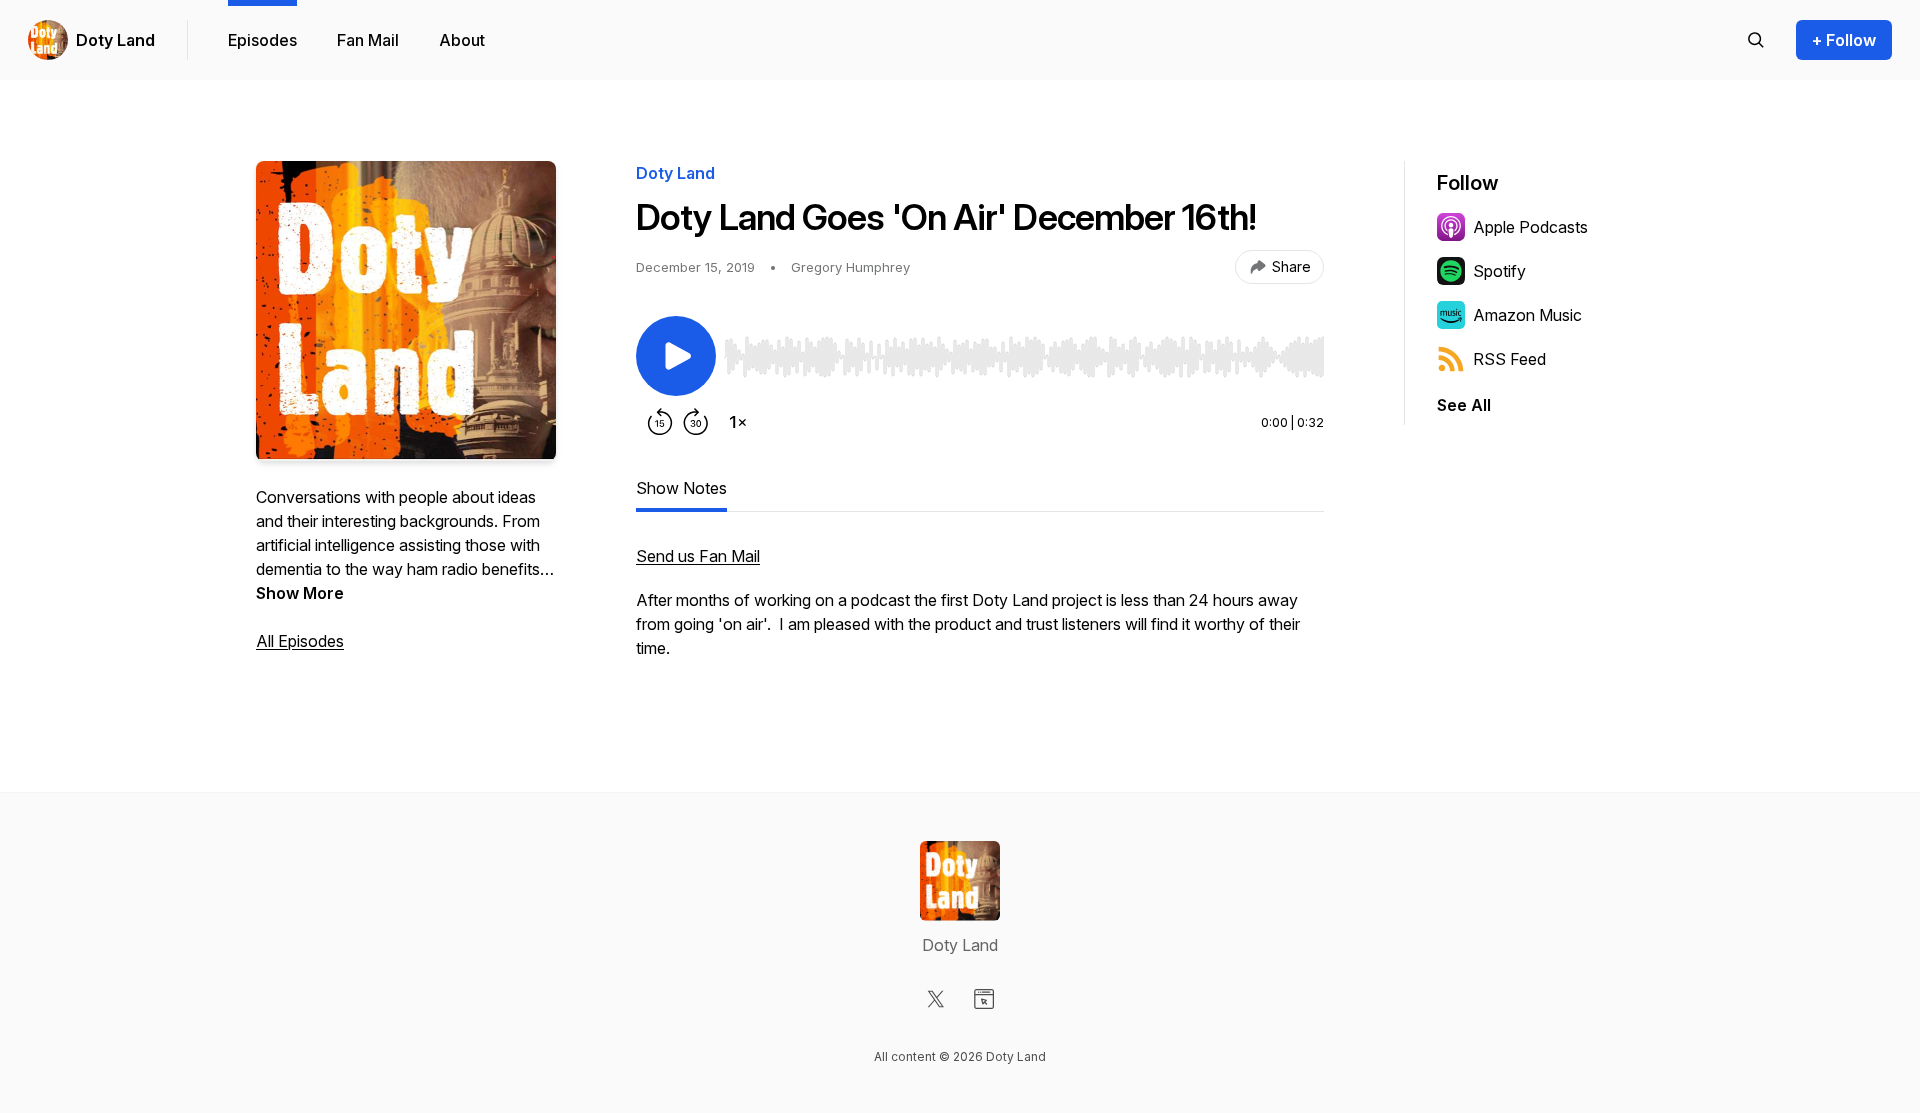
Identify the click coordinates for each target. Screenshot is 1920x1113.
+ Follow (1844, 40)
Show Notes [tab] (681, 488)
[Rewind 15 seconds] (660, 422)
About (462, 40)
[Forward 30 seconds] (696, 422)
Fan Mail (368, 40)
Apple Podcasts (1530, 227)
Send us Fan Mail (698, 556)
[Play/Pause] (676, 356)
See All (1464, 405)
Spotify (1499, 271)
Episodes (262, 40)
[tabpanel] (980, 612)
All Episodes (300, 641)
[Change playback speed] (738, 422)
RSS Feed (1509, 359)
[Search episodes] (1756, 40)
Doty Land (115, 40)
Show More (300, 593)
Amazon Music (1527, 315)
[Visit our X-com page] (936, 999)
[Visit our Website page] (984, 999)
